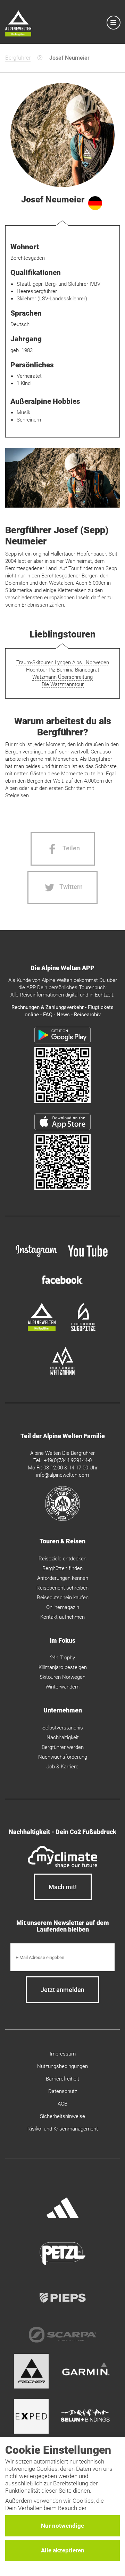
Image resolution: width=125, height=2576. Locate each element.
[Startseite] (18, 24)
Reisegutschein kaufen (63, 1598)
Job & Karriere (62, 1767)
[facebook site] (62, 1285)
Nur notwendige (62, 2526)
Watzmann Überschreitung (62, 677)
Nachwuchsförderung (63, 1757)
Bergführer (18, 58)
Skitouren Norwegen (62, 1677)
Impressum (63, 2054)
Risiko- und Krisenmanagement (63, 2129)
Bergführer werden (63, 1747)
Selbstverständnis (63, 1728)
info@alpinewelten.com (62, 1475)
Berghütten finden (62, 1568)
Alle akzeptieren (63, 2550)
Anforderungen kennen (63, 1578)
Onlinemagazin (63, 1607)
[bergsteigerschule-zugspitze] (83, 1329)
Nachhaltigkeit (63, 1737)
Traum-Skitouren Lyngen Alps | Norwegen (63, 662)
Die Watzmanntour (63, 684)
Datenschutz (63, 2091)
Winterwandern (62, 1687)
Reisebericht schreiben (62, 1588)
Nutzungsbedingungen (62, 2066)
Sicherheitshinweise (62, 2116)
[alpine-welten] (42, 1329)
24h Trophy (62, 1658)
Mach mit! (63, 1887)
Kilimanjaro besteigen (63, 1667)
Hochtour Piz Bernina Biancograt (63, 670)
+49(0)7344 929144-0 (68, 1460)
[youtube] (89, 1258)
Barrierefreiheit (62, 2079)
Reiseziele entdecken (62, 1559)
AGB (62, 2104)
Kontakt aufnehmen (62, 1617)
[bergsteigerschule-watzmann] (62, 1373)
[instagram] (36, 1258)
